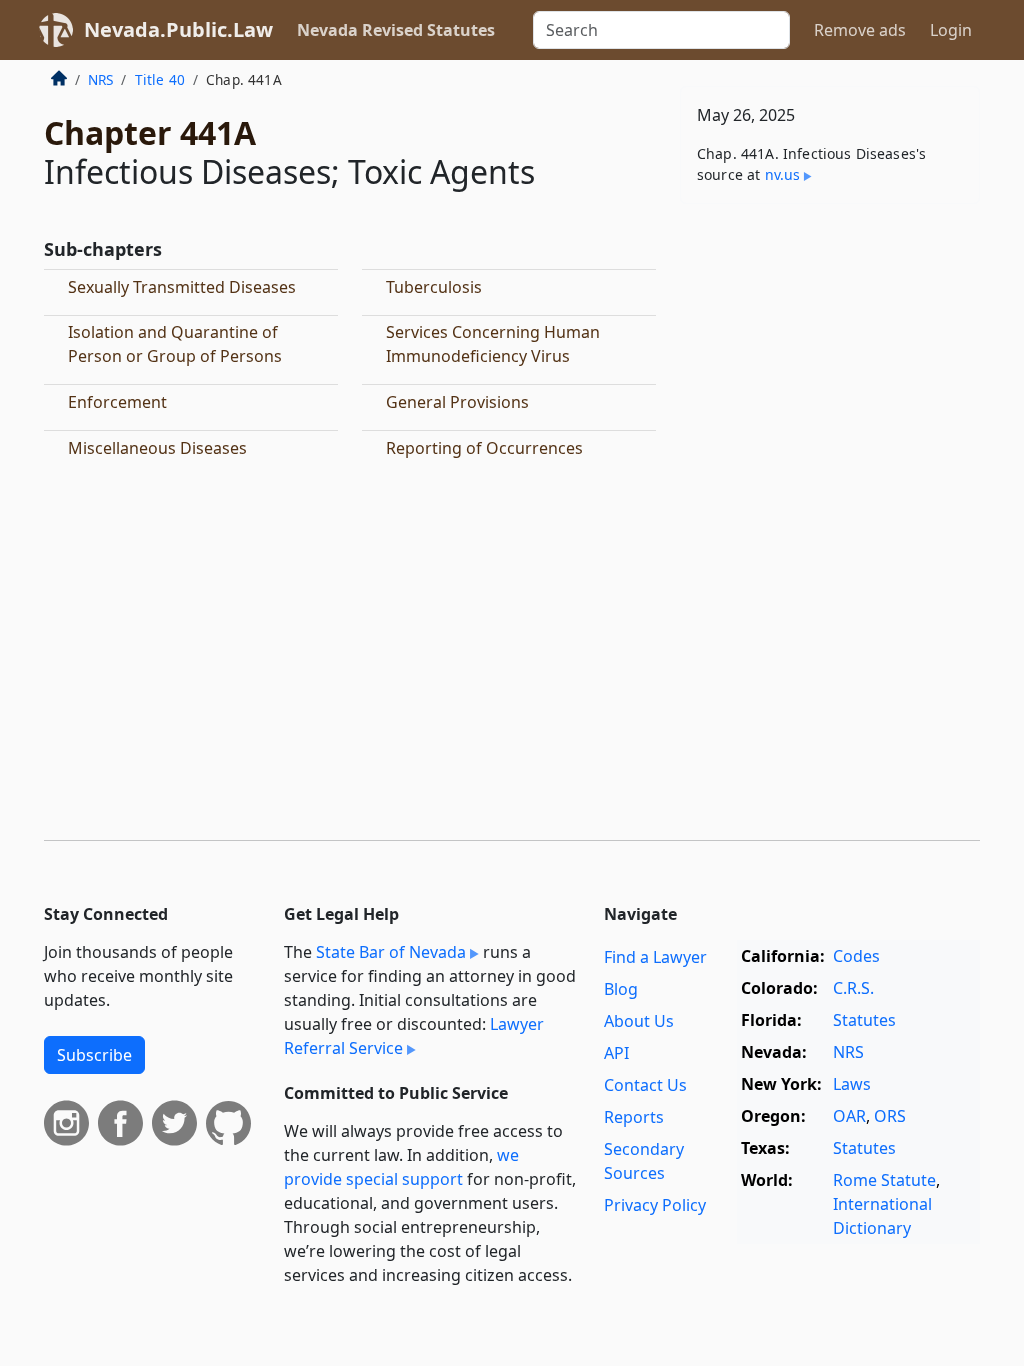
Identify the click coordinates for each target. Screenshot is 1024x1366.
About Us (639, 1021)
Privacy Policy (655, 1205)
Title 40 (160, 79)
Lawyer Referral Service (414, 1036)
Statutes (864, 1020)
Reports (634, 1117)
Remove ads (860, 30)
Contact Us (645, 1085)
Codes (856, 956)
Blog (621, 989)
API (616, 1053)
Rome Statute (884, 1180)
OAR (849, 1116)
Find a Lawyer (655, 957)
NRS (100, 79)
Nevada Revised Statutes (396, 30)
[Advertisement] (830, 357)
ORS (890, 1116)
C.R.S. (853, 988)
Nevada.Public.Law (178, 29)
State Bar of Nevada (391, 952)
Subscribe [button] (94, 1055)
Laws (852, 1084)
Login (951, 30)
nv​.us (783, 174)
